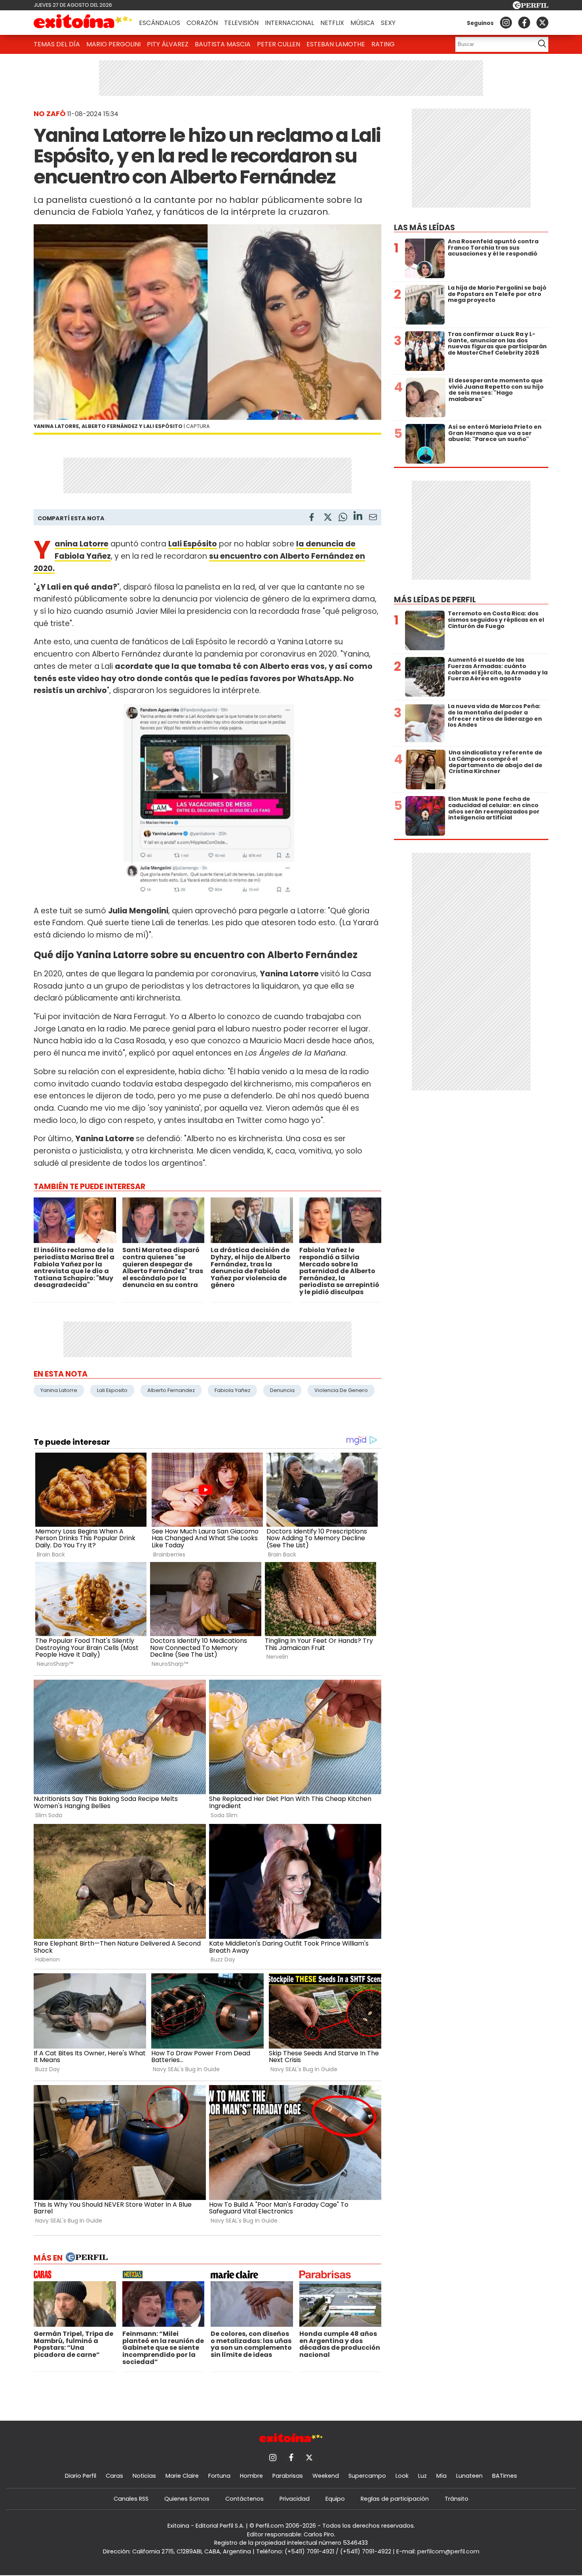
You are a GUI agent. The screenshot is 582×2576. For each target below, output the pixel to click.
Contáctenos (244, 2499)
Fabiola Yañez (232, 1390)
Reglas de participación (395, 2499)
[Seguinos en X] (542, 23)
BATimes (505, 2476)
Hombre (251, 2476)
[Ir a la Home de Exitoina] (83, 23)
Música (362, 23)
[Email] (373, 518)
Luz (422, 2476)
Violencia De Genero (341, 1390)
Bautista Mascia (223, 44)
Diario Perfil (81, 2476)
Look (402, 2476)
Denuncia (282, 1390)
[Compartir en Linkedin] (358, 517)
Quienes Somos (187, 2499)
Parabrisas (288, 2476)
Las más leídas (424, 228)
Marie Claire (182, 2476)
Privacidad (295, 2499)
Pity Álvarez (168, 44)
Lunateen (469, 2476)
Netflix (332, 23)
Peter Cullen (279, 44)
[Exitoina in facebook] (524, 23)
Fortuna (219, 2476)
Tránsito (456, 2499)
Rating (383, 44)
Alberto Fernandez (171, 1390)
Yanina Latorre (59, 1390)
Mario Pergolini (113, 44)
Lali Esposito (112, 1390)
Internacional (289, 23)
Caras (114, 2476)
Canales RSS (131, 2499)
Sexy (388, 23)
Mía (441, 2476)
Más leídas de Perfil (435, 600)
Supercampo (367, 2476)
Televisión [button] (241, 23)
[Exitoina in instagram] (506, 23)
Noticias (144, 2476)
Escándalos (160, 23)
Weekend (326, 2476)
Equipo (335, 2499)
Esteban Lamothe (336, 44)
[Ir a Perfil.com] (531, 7)
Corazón (202, 23)
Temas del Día (57, 44)
